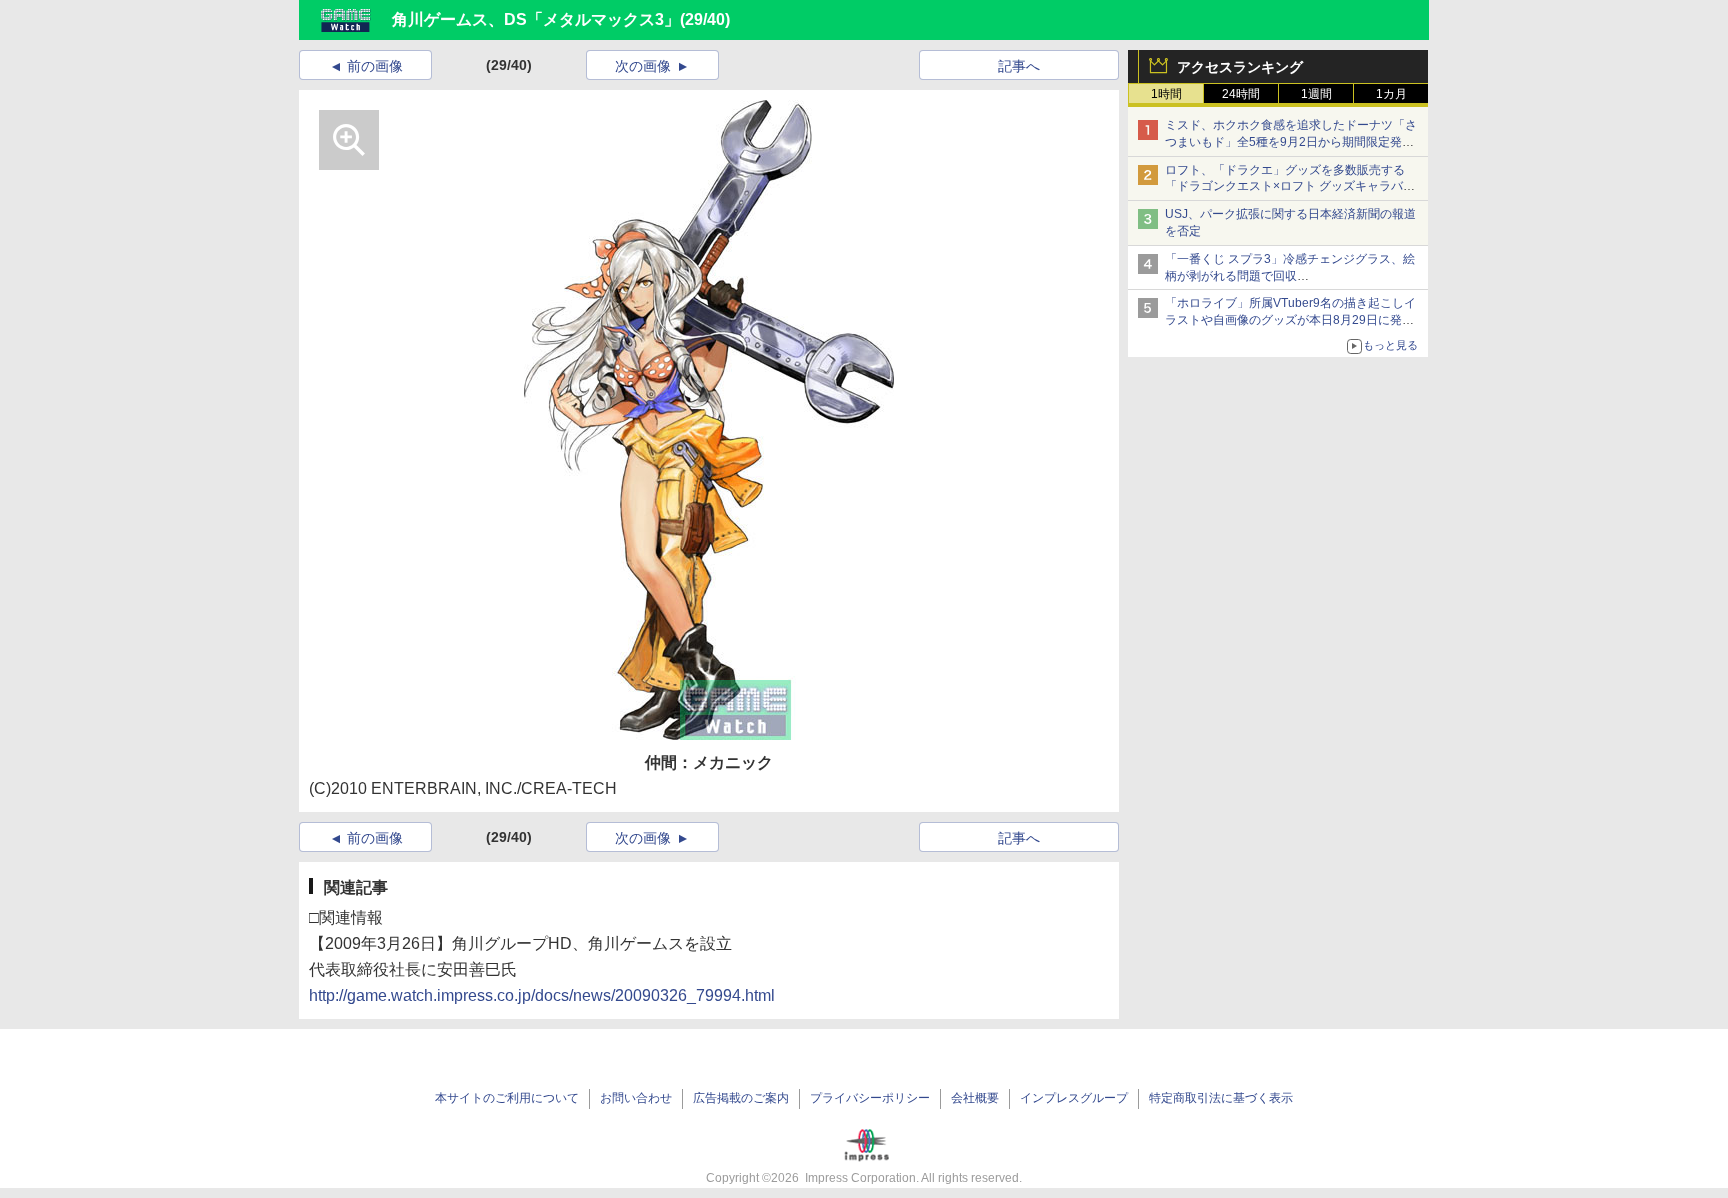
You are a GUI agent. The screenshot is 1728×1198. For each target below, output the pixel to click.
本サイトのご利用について (507, 1098)
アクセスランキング (1240, 67)
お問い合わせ (636, 1098)
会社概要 (975, 1098)
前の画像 (375, 66)
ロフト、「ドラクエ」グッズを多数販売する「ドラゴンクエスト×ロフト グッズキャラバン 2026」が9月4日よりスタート (1290, 187)
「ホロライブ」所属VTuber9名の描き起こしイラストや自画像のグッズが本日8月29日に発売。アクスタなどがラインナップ (1290, 320)
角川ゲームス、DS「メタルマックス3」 (536, 19)
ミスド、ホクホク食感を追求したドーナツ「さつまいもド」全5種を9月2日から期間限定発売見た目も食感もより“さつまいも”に (1291, 142)
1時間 (1166, 94)
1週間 (1316, 94)
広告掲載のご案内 (741, 1098)
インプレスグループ (1074, 1098)
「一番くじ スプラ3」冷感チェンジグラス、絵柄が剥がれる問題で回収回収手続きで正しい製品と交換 (1290, 276)
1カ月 (1391, 94)
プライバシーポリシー (870, 1098)
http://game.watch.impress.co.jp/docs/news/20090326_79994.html (542, 995)
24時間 (1241, 94)
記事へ (1019, 66)
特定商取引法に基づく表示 (1221, 1098)
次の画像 (643, 66)
